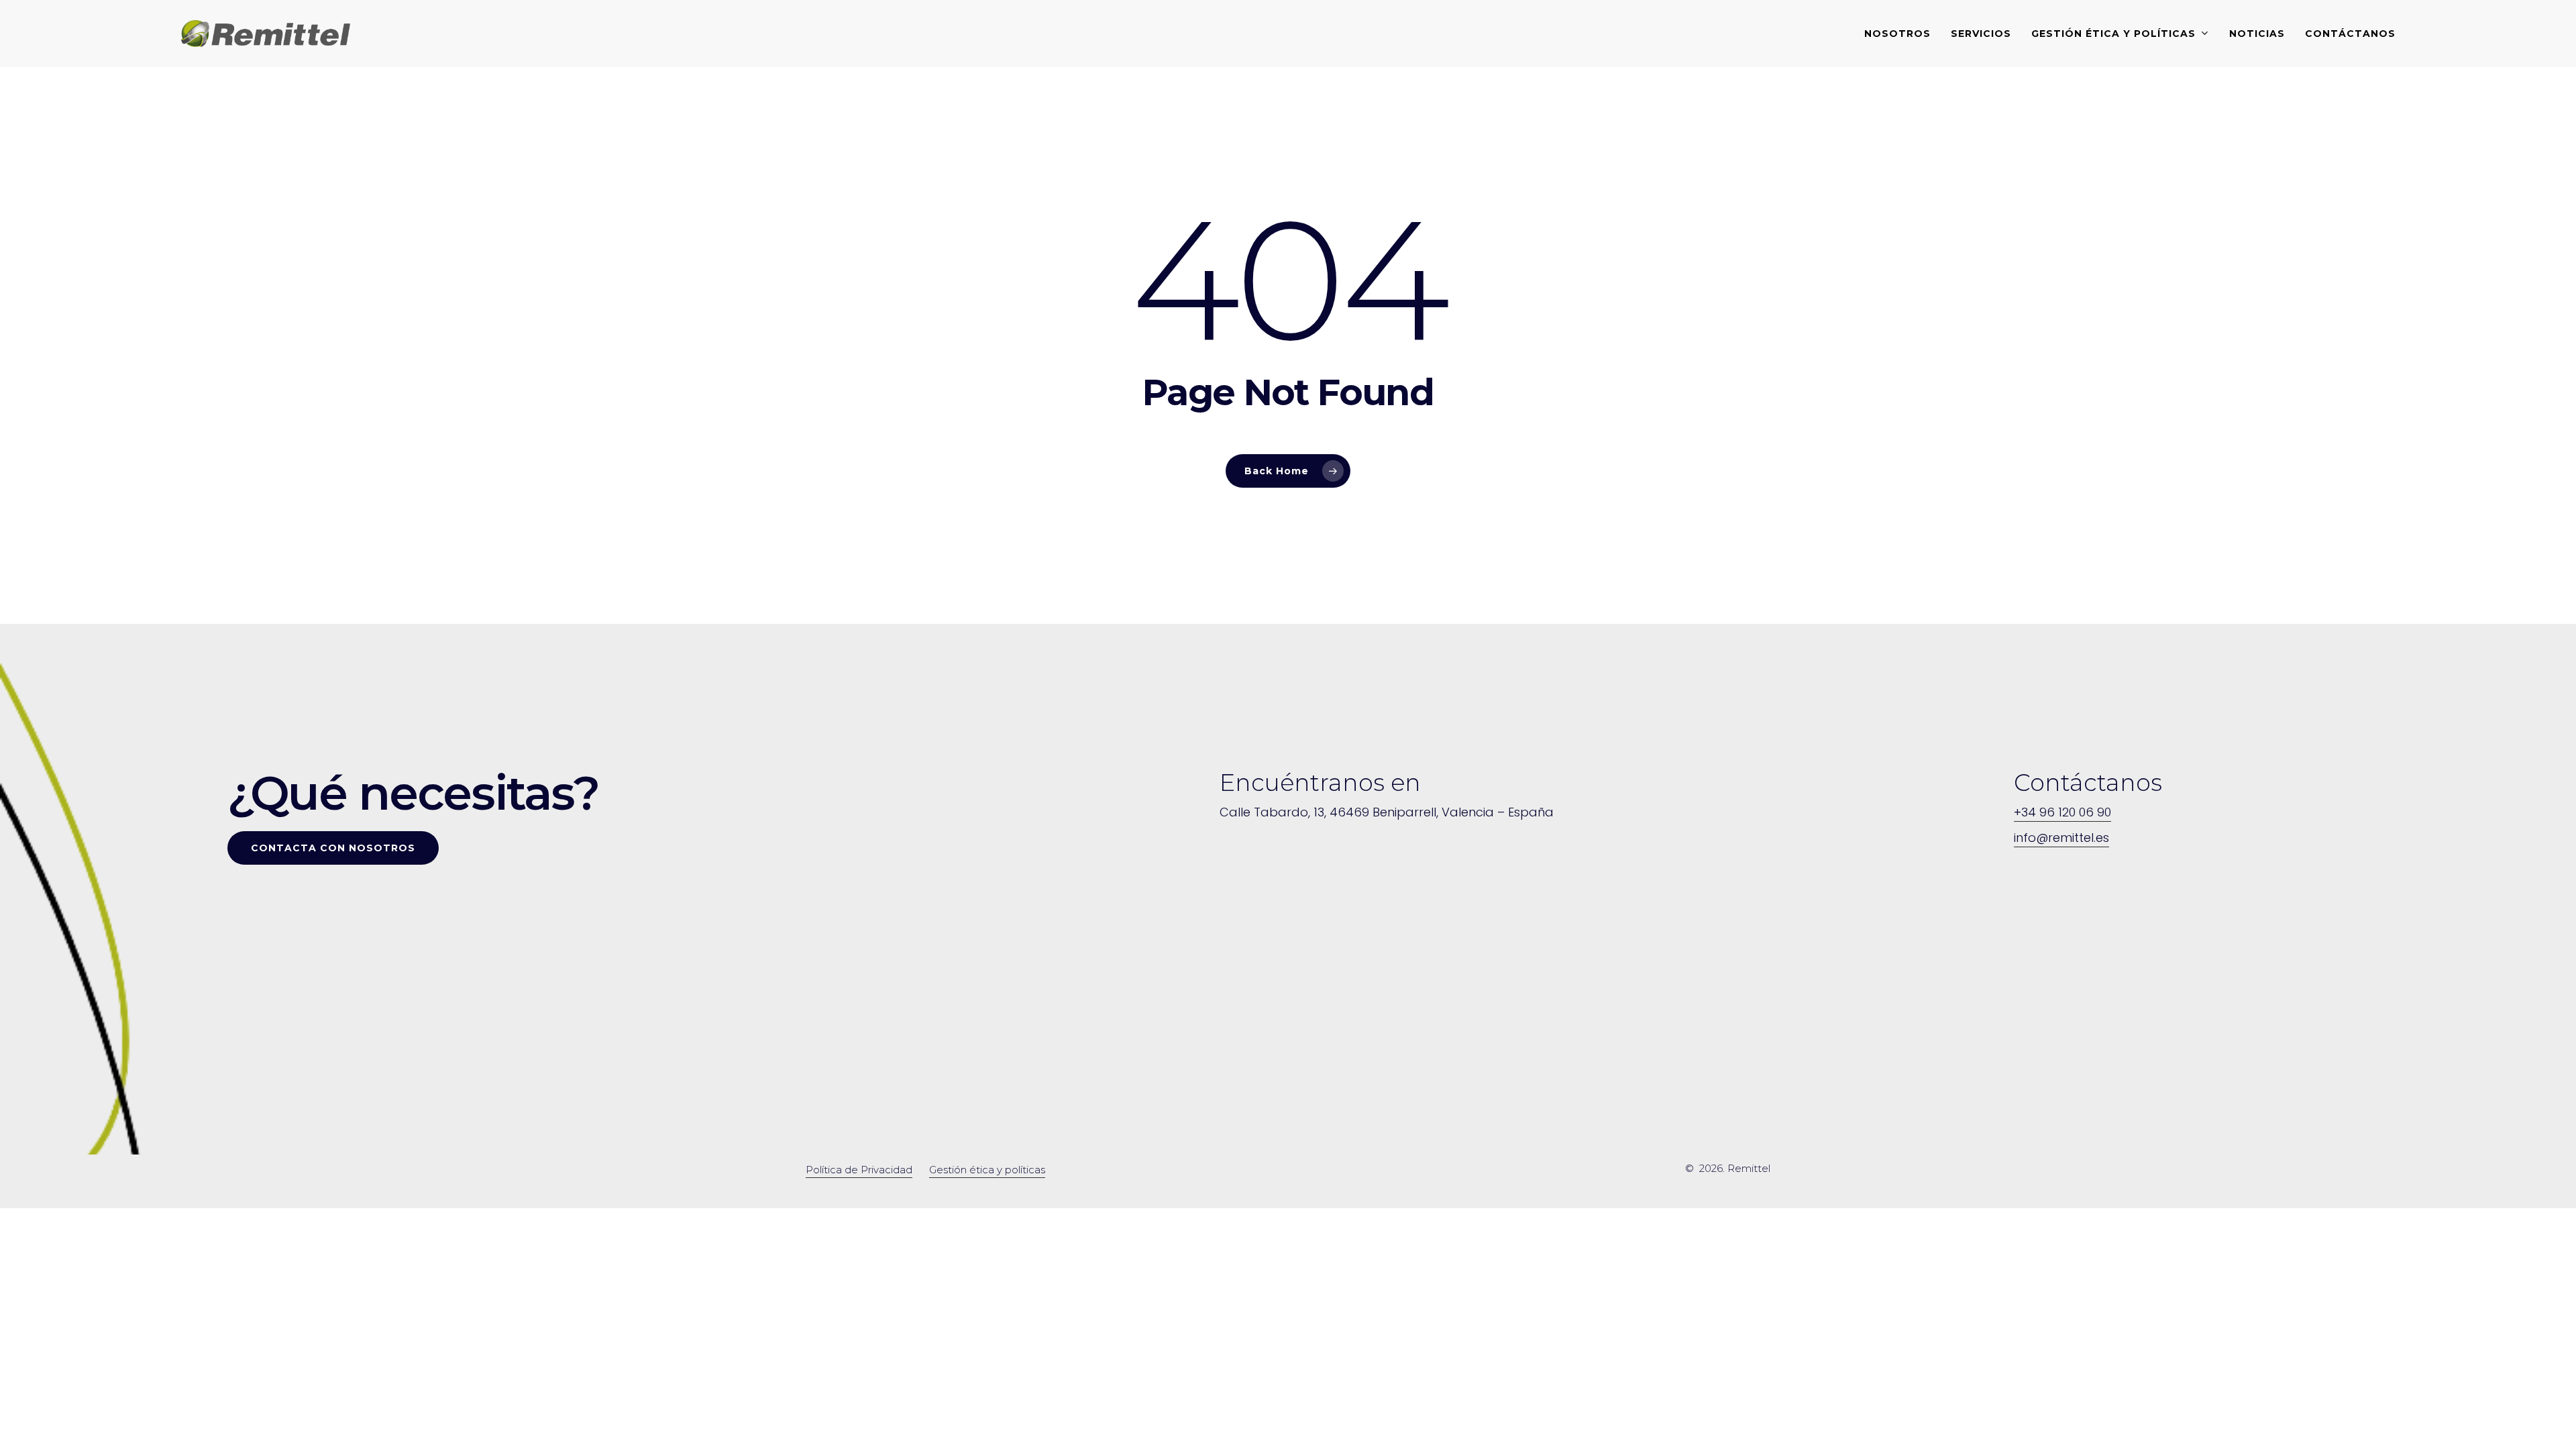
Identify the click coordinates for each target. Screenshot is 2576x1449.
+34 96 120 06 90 (2062, 812)
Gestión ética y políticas (987, 1170)
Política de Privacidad (859, 1170)
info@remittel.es (2061, 838)
